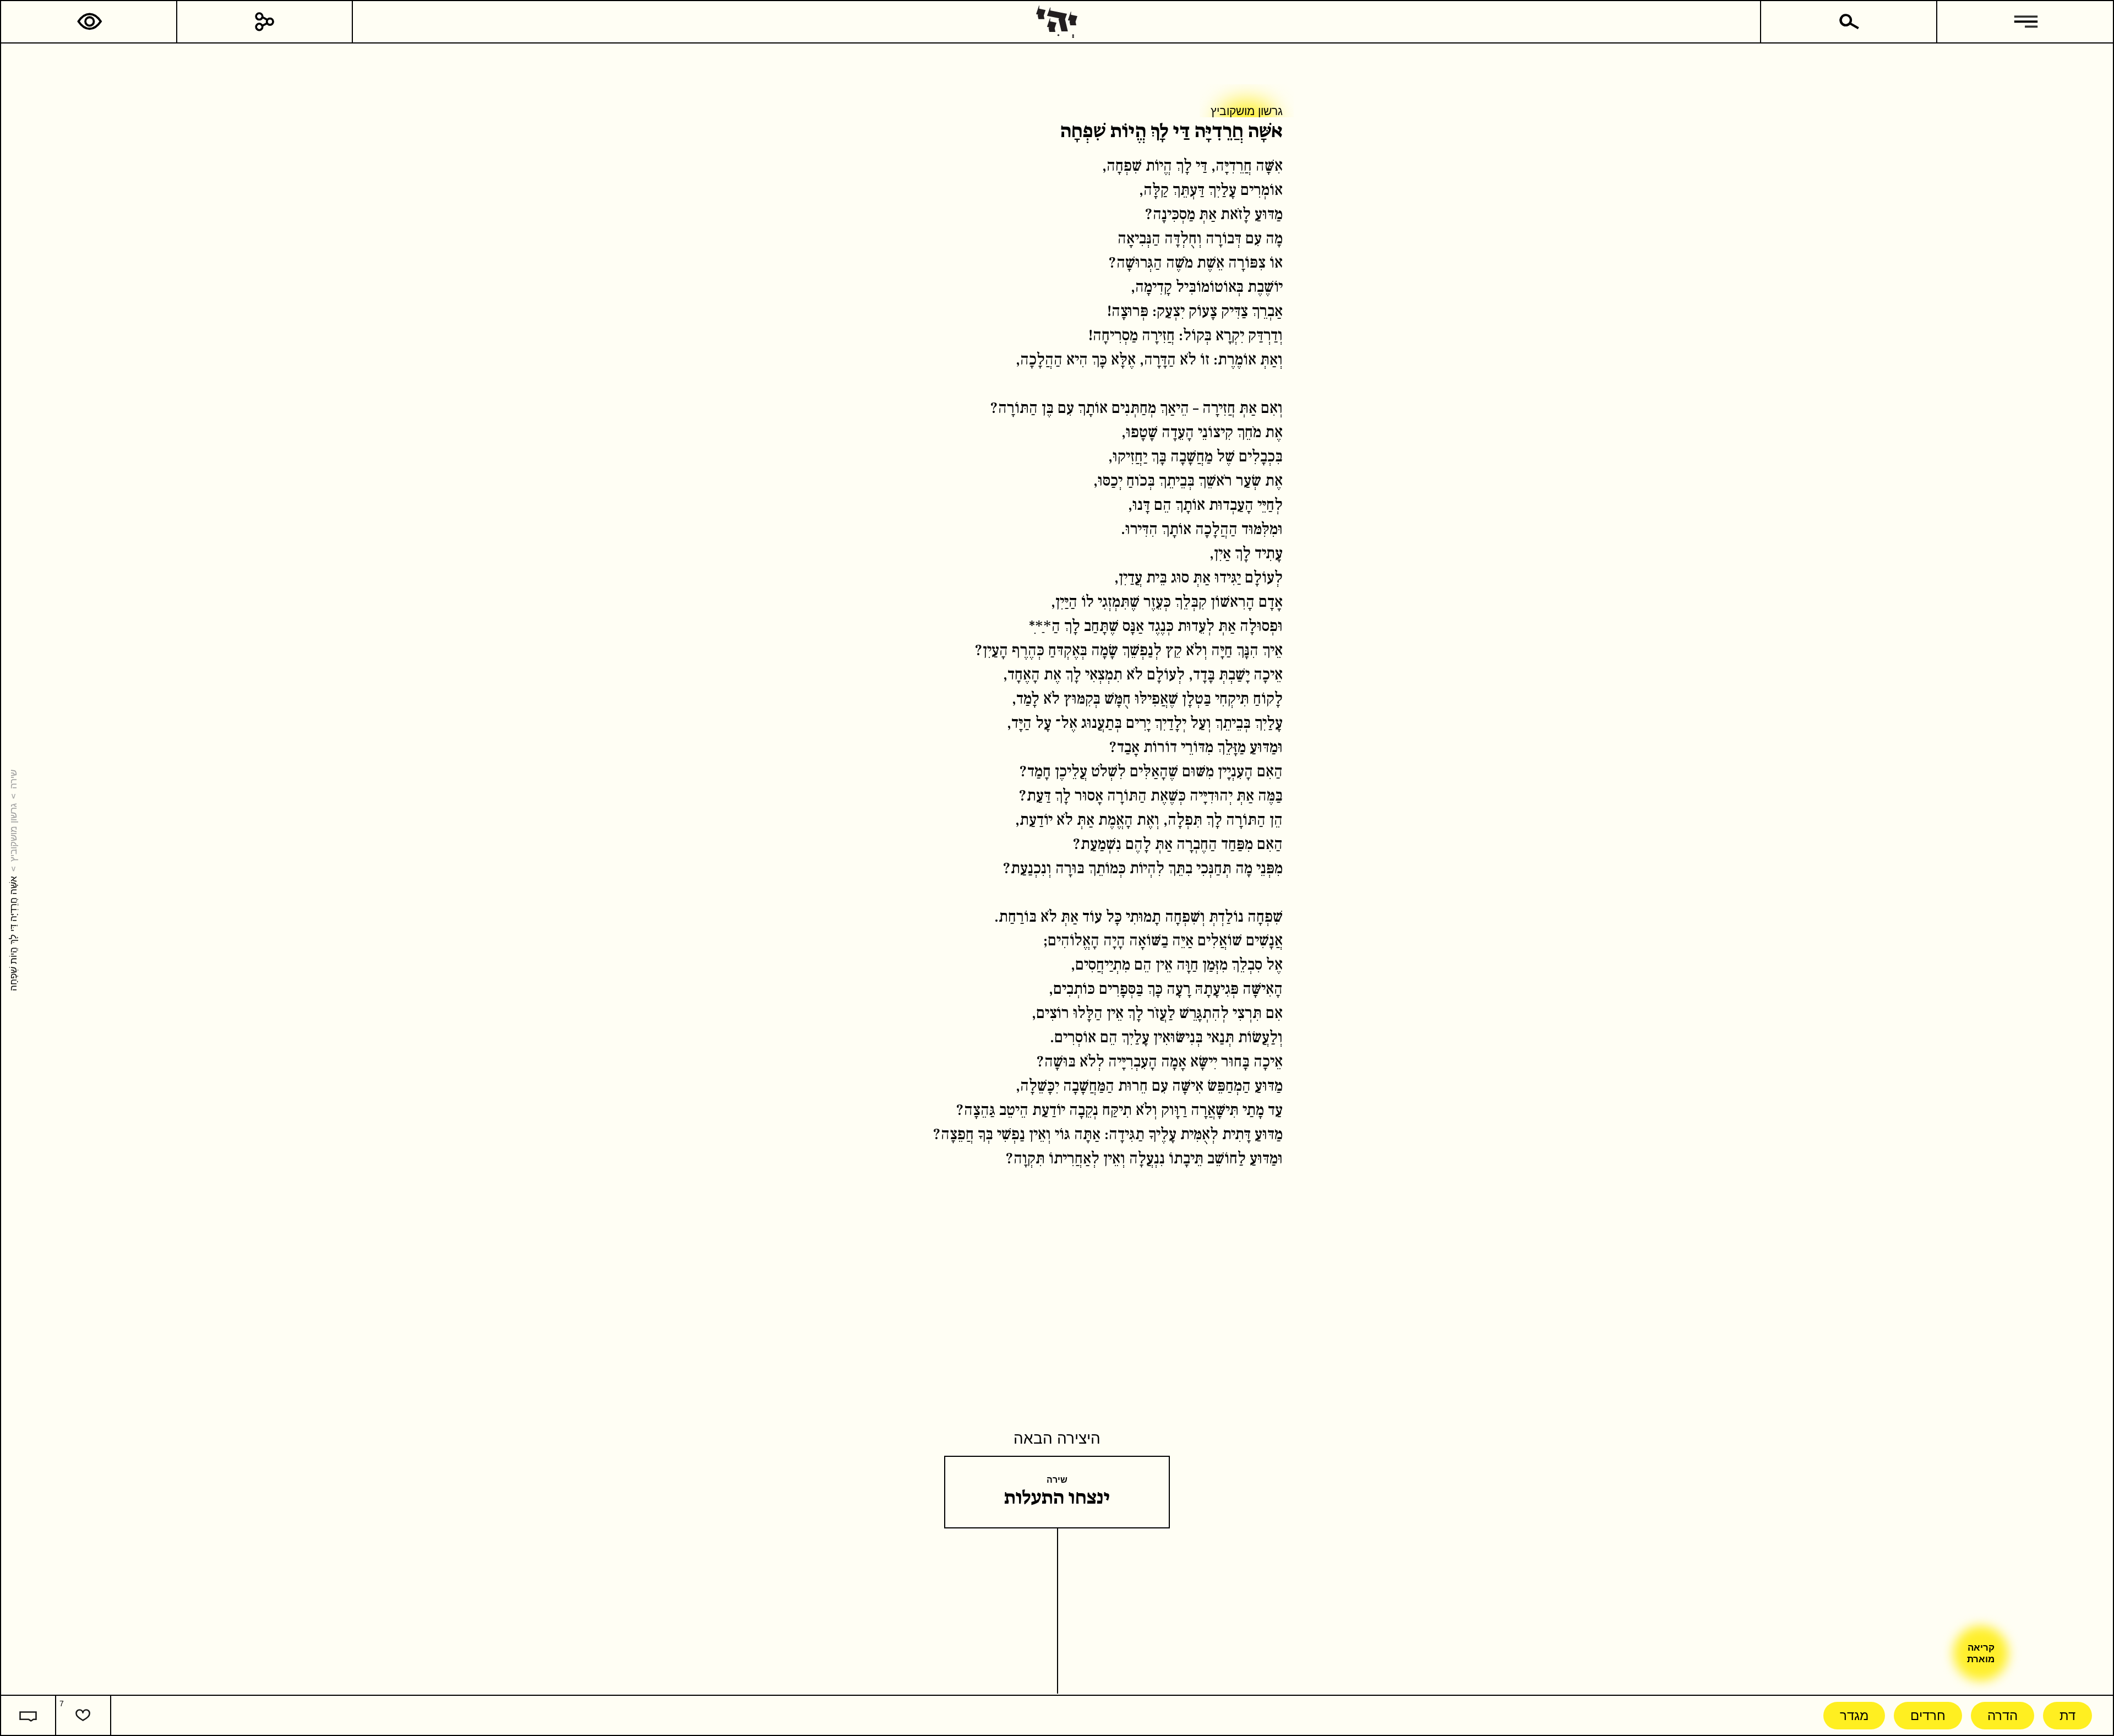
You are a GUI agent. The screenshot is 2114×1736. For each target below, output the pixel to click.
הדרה (2003, 1715)
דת (2067, 1715)
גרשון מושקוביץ (13, 832)
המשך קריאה (1279, 239)
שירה (13, 779)
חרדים (1928, 1715)
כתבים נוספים (1217, 239)
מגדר (1854, 1715)
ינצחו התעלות (1057, 1498)
